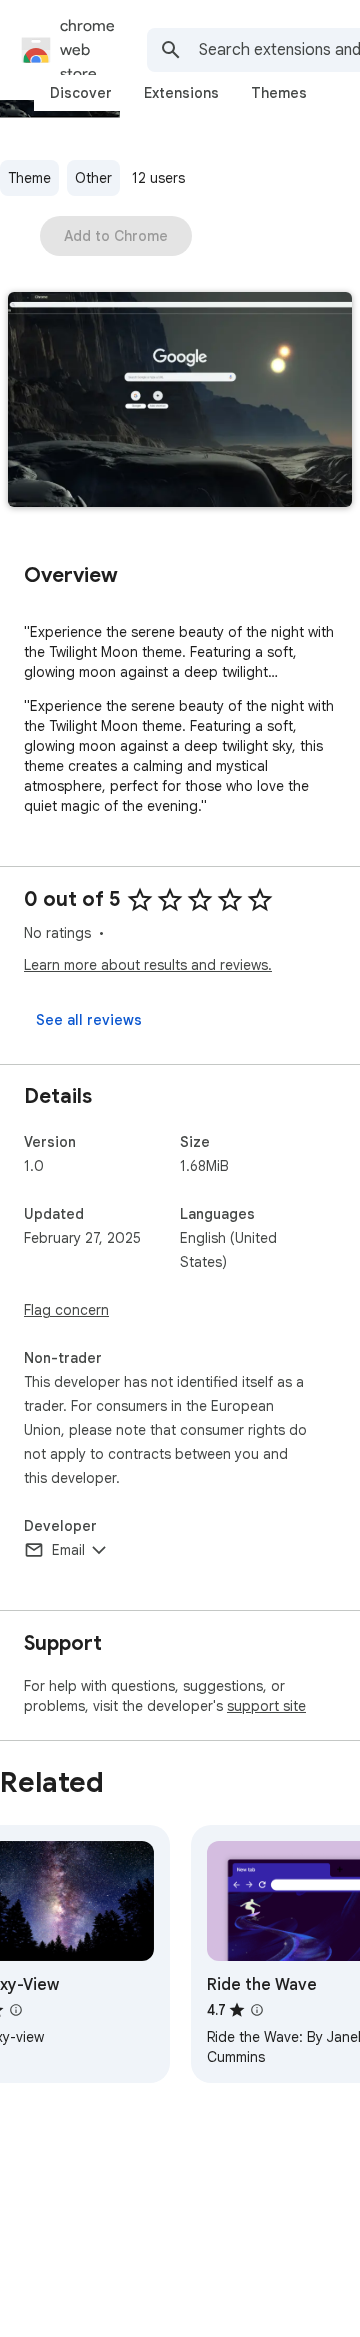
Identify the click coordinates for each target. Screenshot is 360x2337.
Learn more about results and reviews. (148, 965)
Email (68, 1550)
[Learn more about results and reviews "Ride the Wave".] (257, 2010)
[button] (180, 401)
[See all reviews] (89, 1020)
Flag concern (66, 1310)
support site (266, 1706)
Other (93, 178)
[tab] (81, 93)
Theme (29, 178)
